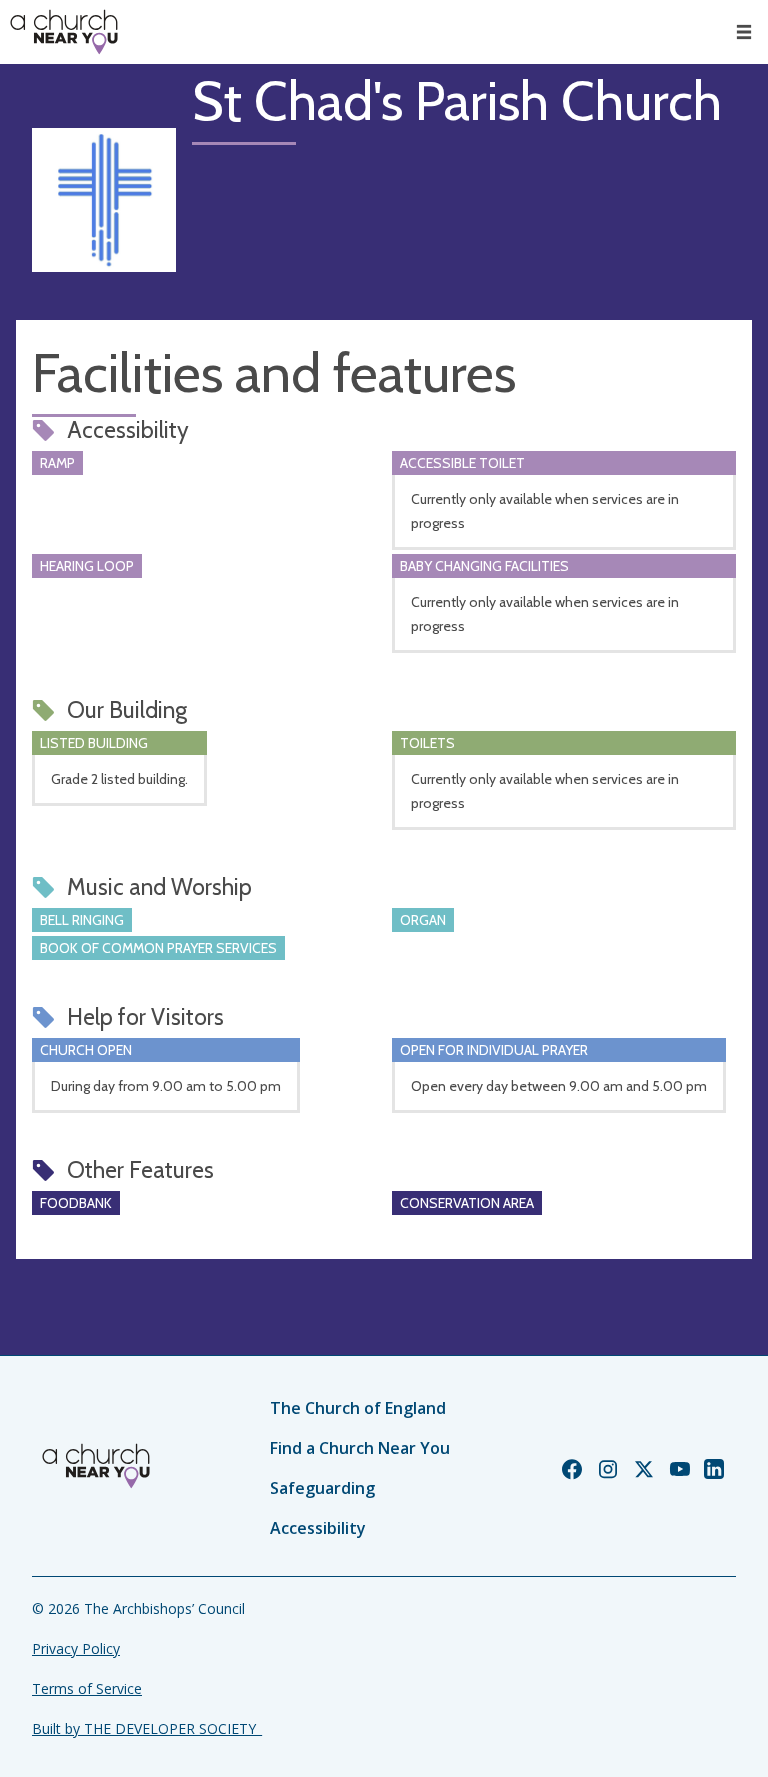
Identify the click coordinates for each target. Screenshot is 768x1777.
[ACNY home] (64, 32)
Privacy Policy (76, 1648)
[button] (744, 32)
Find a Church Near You (360, 1448)
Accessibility (318, 1528)
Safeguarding (322, 1488)
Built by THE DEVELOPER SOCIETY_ (147, 1728)
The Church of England (358, 1408)
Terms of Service (87, 1688)
